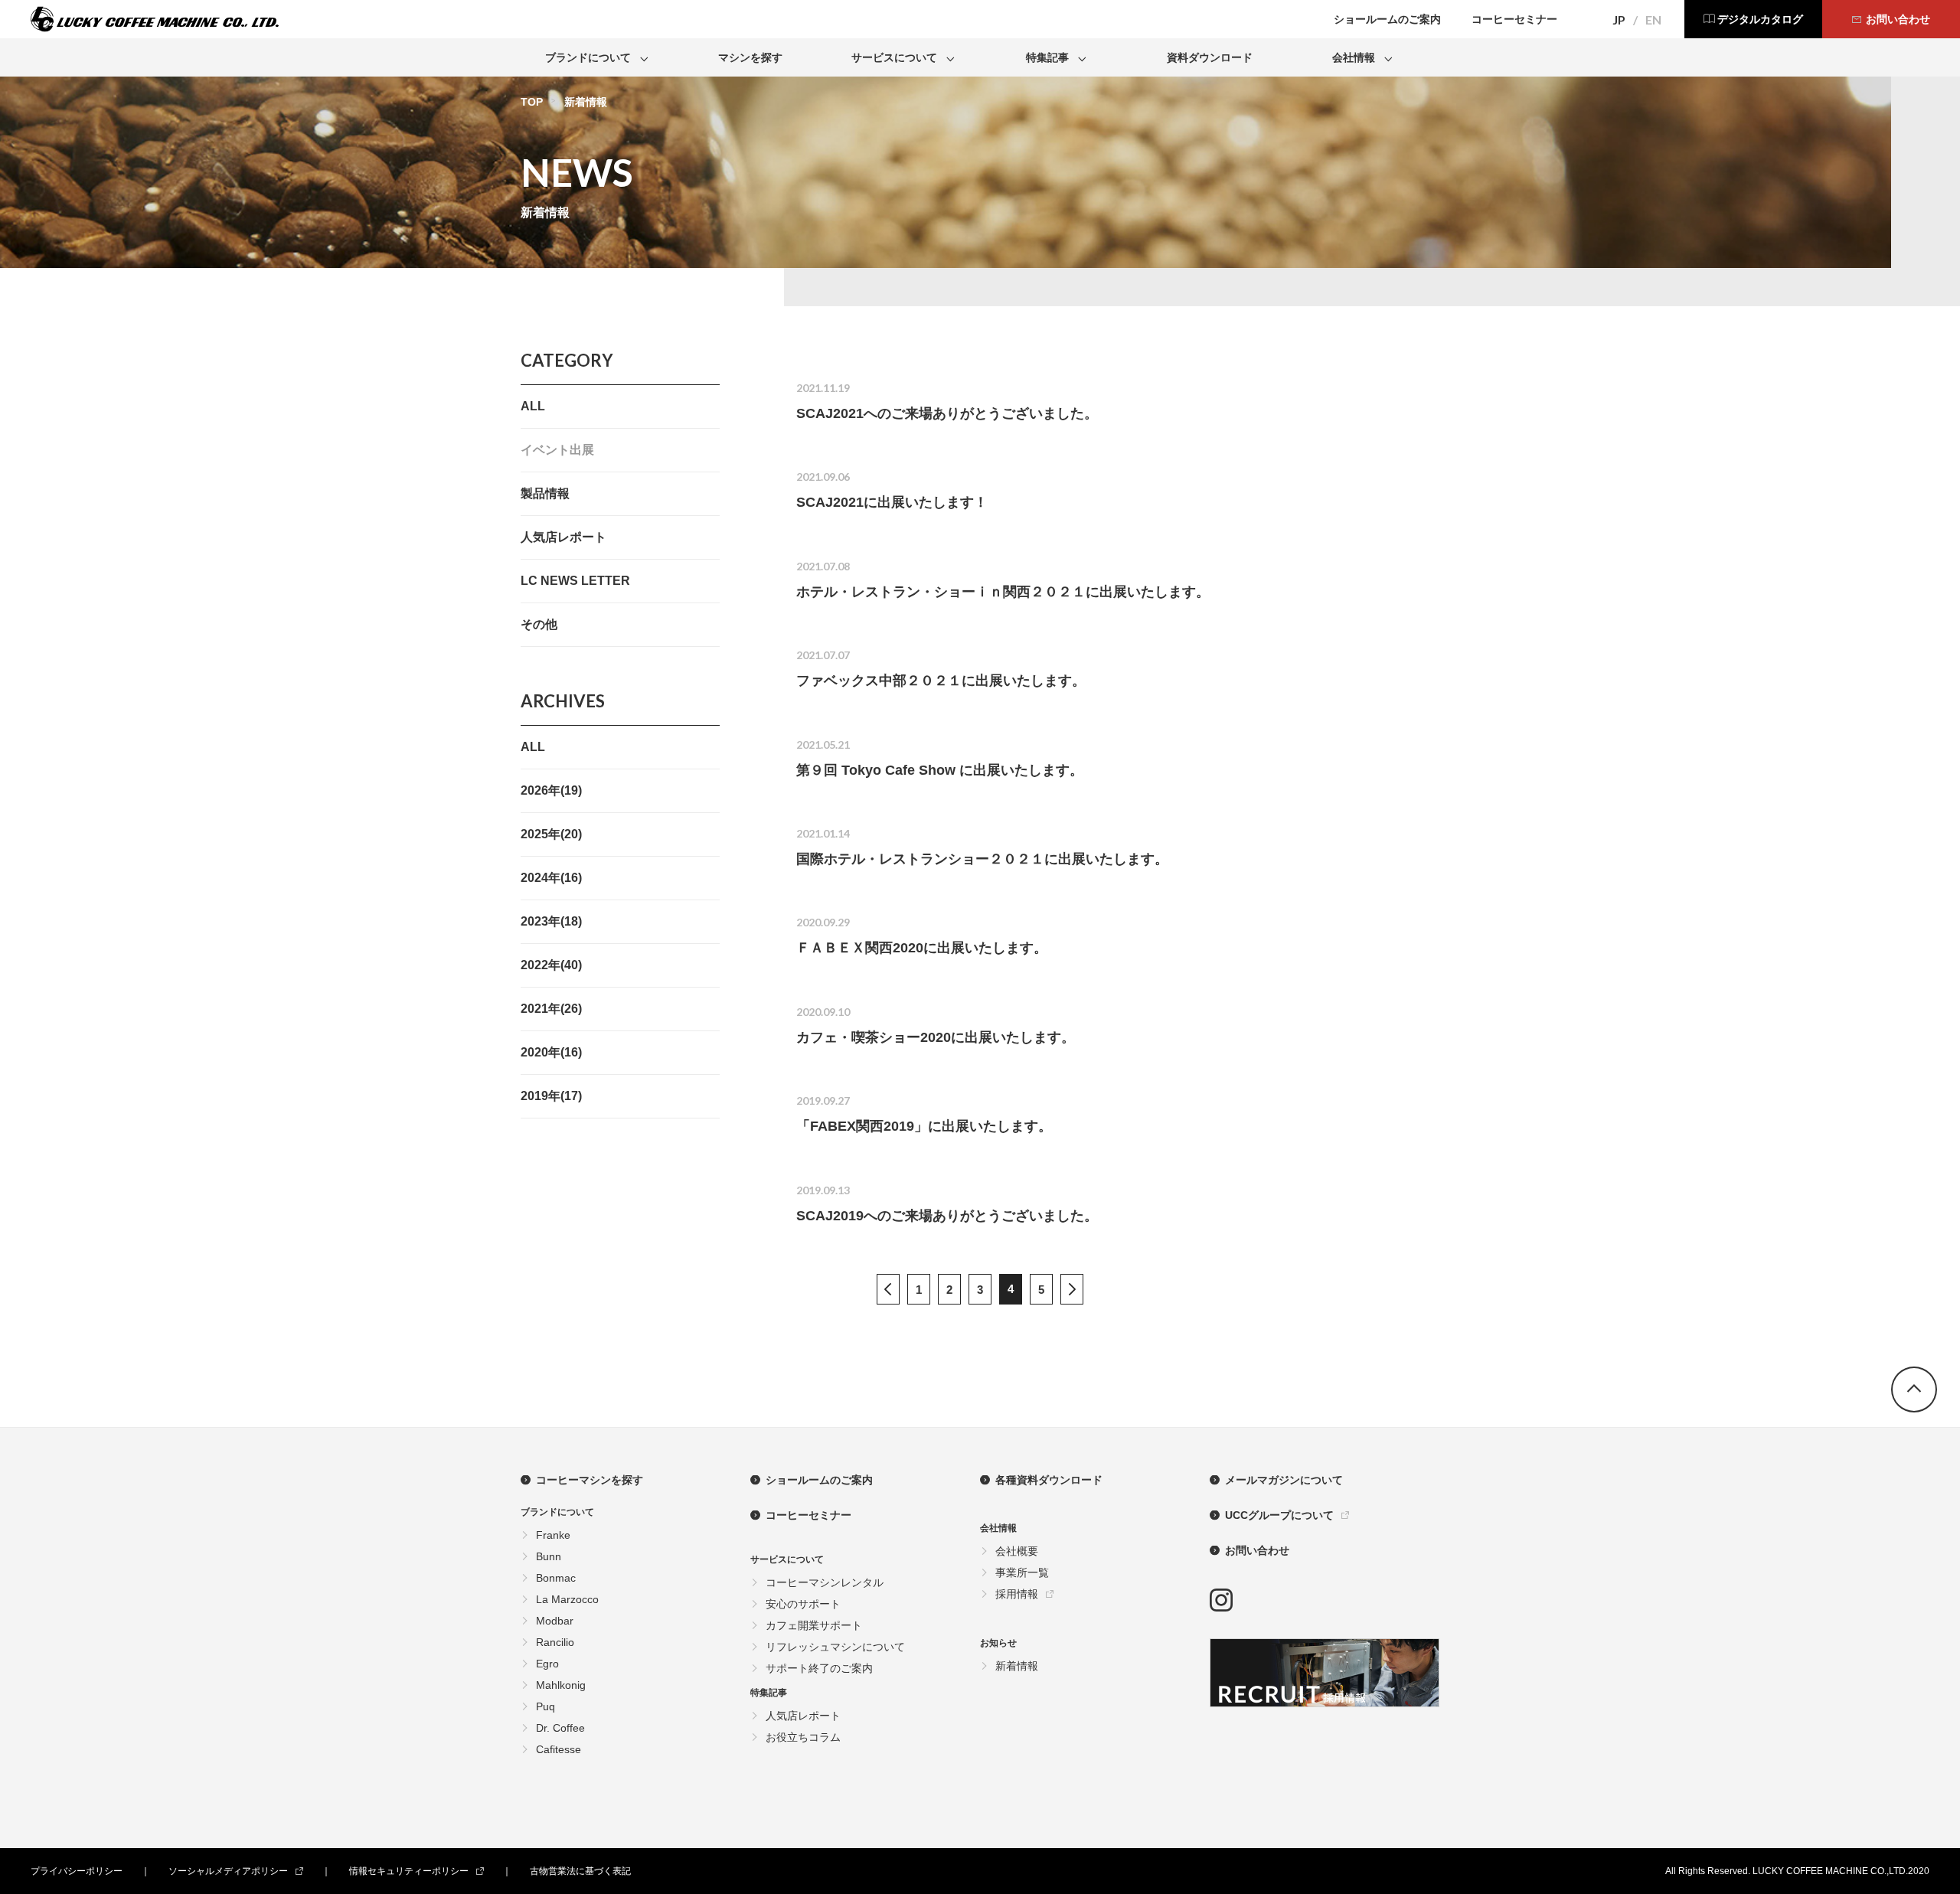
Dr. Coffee (560, 1728)
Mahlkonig (561, 1685)
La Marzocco (567, 1599)
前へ (888, 1289)
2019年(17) (551, 1096)
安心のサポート (803, 1604)
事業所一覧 (1022, 1572)
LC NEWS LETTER (575, 581)
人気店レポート (563, 537)
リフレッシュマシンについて (835, 1647)
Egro (547, 1664)
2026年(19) (551, 790)
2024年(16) (551, 878)
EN (1653, 20)
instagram (1221, 1600)
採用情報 (1017, 1594)
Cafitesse (559, 1749)
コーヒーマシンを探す (590, 1480)
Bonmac (556, 1578)
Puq (546, 1706)
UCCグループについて (1279, 1515)
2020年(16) (551, 1052)
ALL (533, 406)
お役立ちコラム (803, 1737)
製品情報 (545, 493)
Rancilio (555, 1642)
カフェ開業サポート (814, 1625)
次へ (1072, 1289)
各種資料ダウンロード (1049, 1480)
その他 (539, 624)
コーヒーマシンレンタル (825, 1582)
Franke (553, 1535)
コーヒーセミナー (808, 1515)
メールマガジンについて (1284, 1480)
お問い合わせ (1257, 1550)
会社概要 (1017, 1551)
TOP (532, 102)
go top (1914, 1389)
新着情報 (1017, 1666)
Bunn (549, 1556)
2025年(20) (551, 834)
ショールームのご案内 (819, 1480)
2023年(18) (551, 921)
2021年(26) (551, 1009)
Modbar (555, 1621)
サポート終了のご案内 (819, 1668)
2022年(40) (551, 965)
